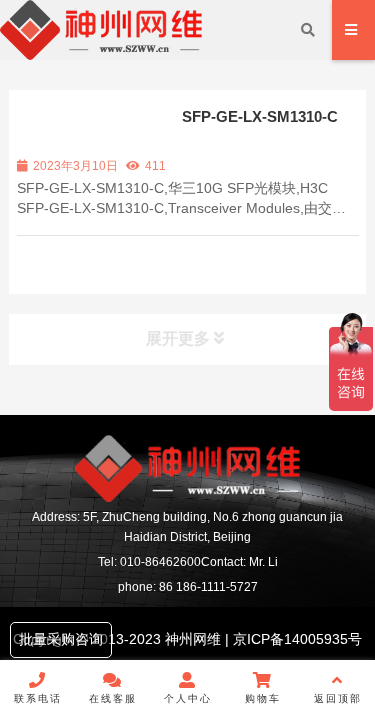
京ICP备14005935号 (295, 639)
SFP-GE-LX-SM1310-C (260, 116)
